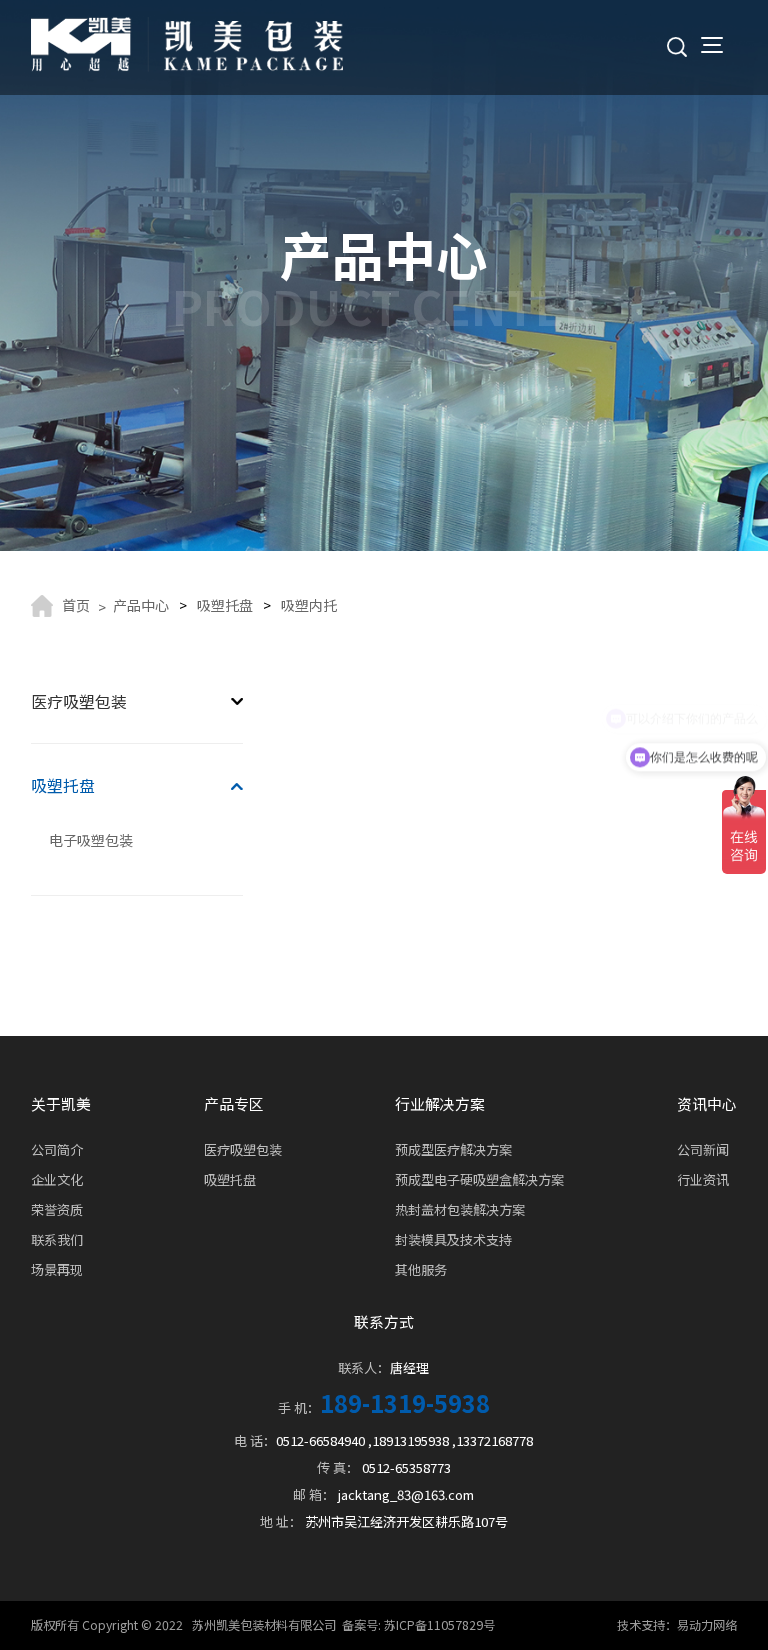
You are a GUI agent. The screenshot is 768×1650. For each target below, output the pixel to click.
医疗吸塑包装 (79, 701)
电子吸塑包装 (91, 840)
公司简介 (57, 1149)
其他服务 (421, 1269)
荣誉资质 (57, 1209)
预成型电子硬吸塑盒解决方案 (479, 1179)
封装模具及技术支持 (453, 1239)
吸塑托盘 (225, 605)
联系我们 (57, 1239)
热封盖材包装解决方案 (460, 1209)
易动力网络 (707, 1625)
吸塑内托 (309, 605)
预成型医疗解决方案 (453, 1149)
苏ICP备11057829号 (439, 1625)
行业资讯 (703, 1179)
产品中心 (141, 605)
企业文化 (57, 1179)
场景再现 (57, 1269)
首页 (76, 605)
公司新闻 (703, 1149)
